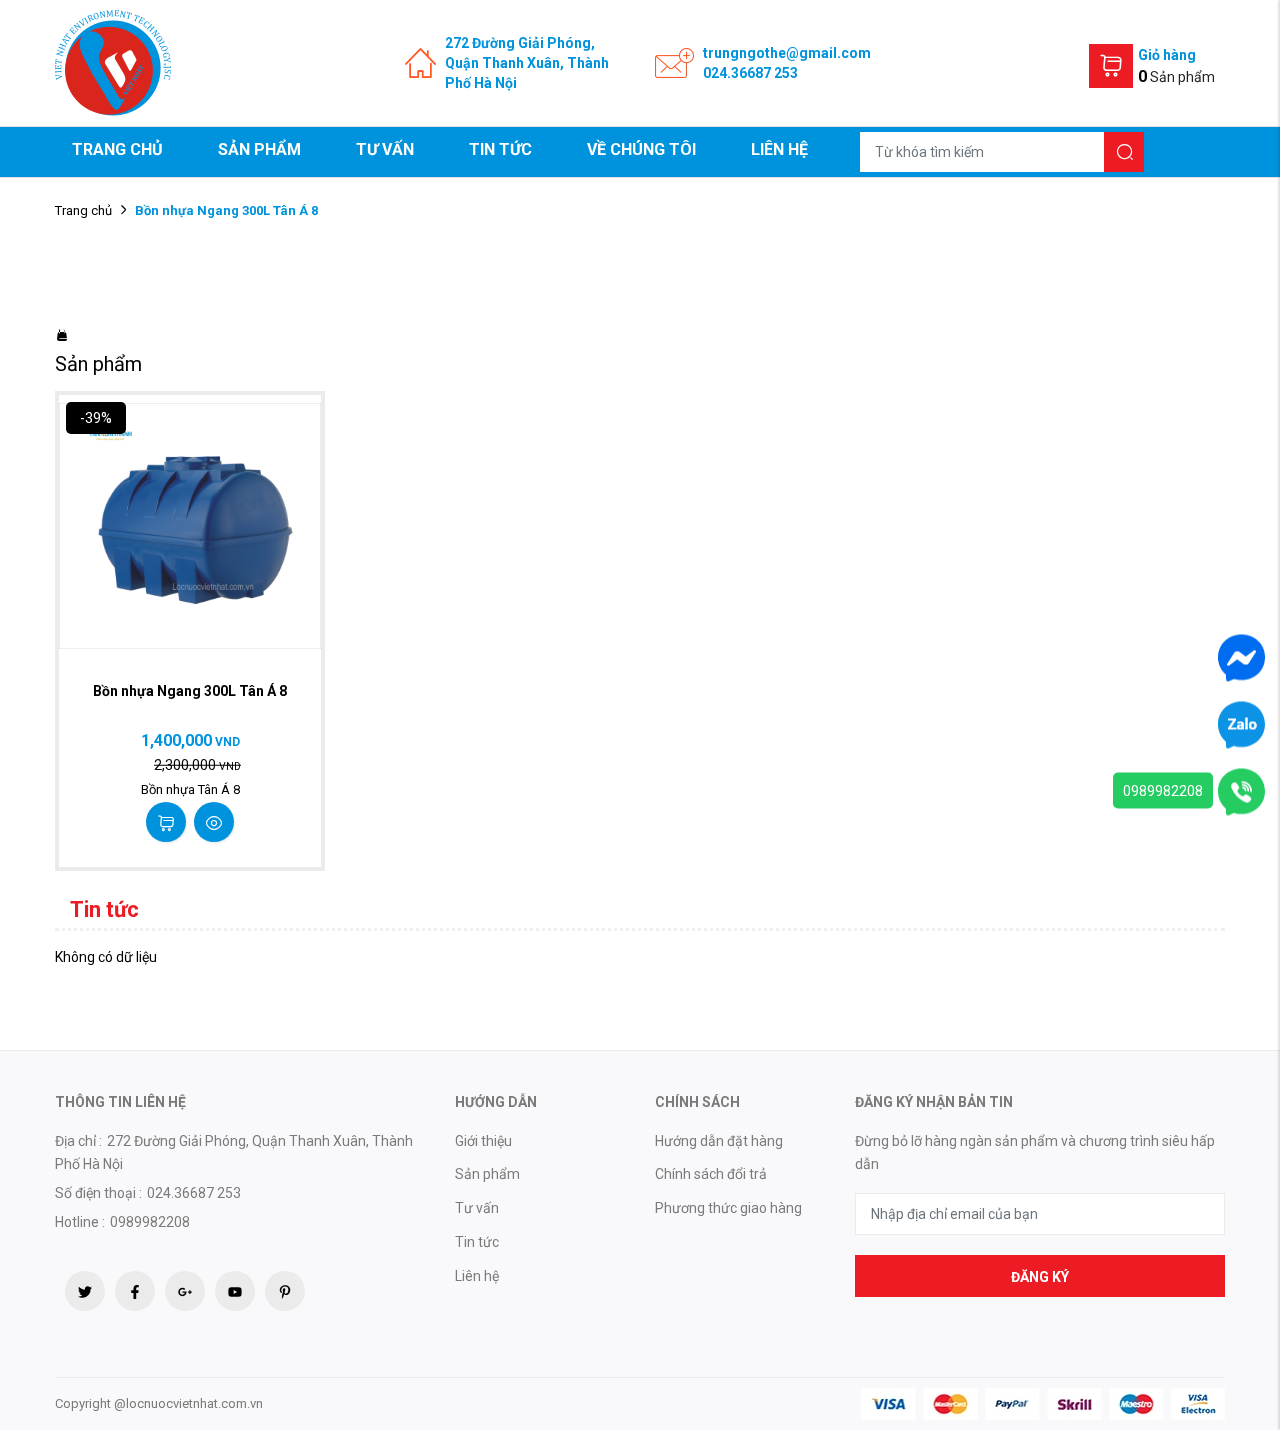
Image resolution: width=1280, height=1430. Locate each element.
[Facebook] (135, 1291)
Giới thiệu (483, 1141)
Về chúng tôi (641, 149)
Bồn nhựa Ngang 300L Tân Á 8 (190, 691)
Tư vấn (385, 149)
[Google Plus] (185, 1291)
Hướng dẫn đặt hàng (719, 1141)
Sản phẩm (259, 149)
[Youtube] (235, 1291)
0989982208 (1163, 791)
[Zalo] (1241, 724)
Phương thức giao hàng (728, 1208)
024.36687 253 (750, 73)
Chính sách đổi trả (711, 1174)
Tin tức (500, 149)
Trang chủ (117, 149)
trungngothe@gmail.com (787, 53)
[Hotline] (1241, 791)
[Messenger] (1241, 657)
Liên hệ (779, 149)
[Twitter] (85, 1291)
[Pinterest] (285, 1291)
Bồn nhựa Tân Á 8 (190, 789)
